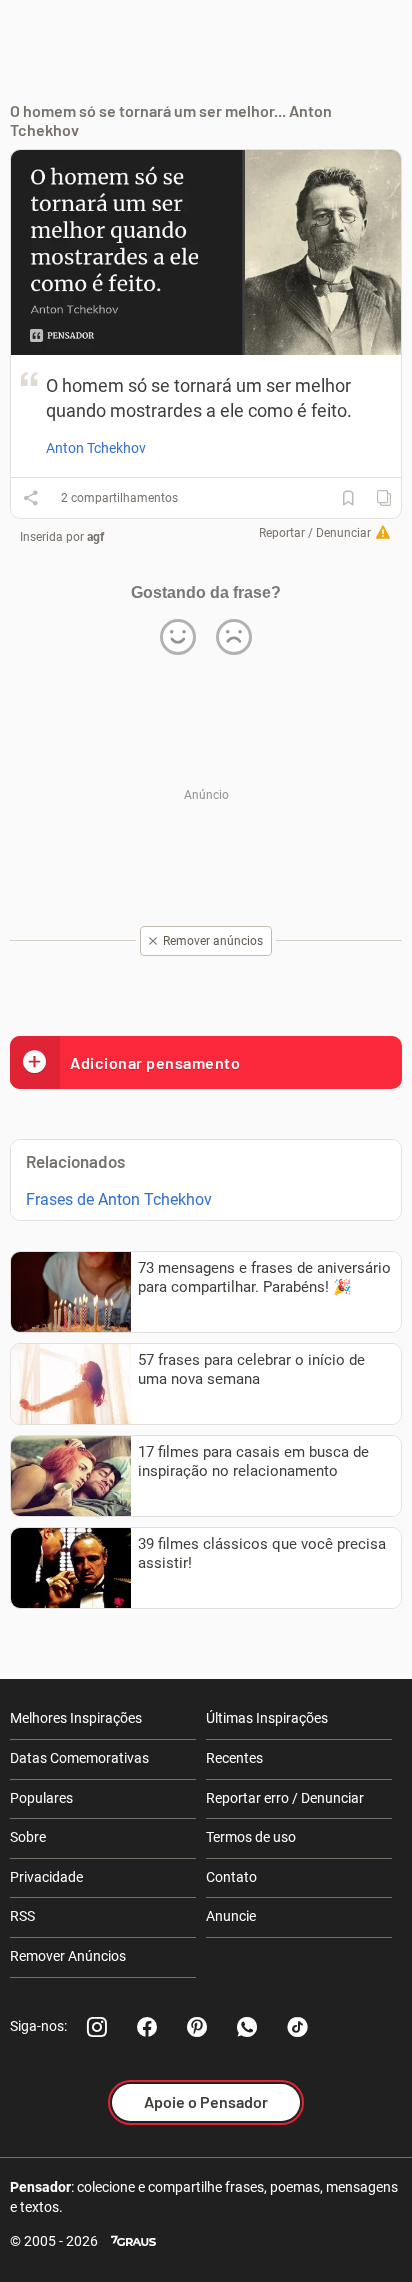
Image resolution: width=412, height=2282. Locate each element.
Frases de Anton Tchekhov (119, 1199)
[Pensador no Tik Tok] (297, 2027)
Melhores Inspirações (76, 1718)
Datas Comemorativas (79, 1758)
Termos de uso (251, 1837)
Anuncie (231, 1916)
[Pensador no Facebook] (147, 2027)
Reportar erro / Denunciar (285, 1798)
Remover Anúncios (68, 1956)
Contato (231, 1877)
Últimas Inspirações (267, 1718)
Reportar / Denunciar (315, 533)
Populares (41, 1798)
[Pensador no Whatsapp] (247, 2027)
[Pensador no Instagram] (97, 2027)
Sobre (28, 1837)
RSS (22, 1916)
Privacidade (46, 1877)
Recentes (234, 1758)
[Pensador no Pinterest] (197, 2027)
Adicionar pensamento (155, 1062)
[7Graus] (133, 2241)
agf (95, 537)
